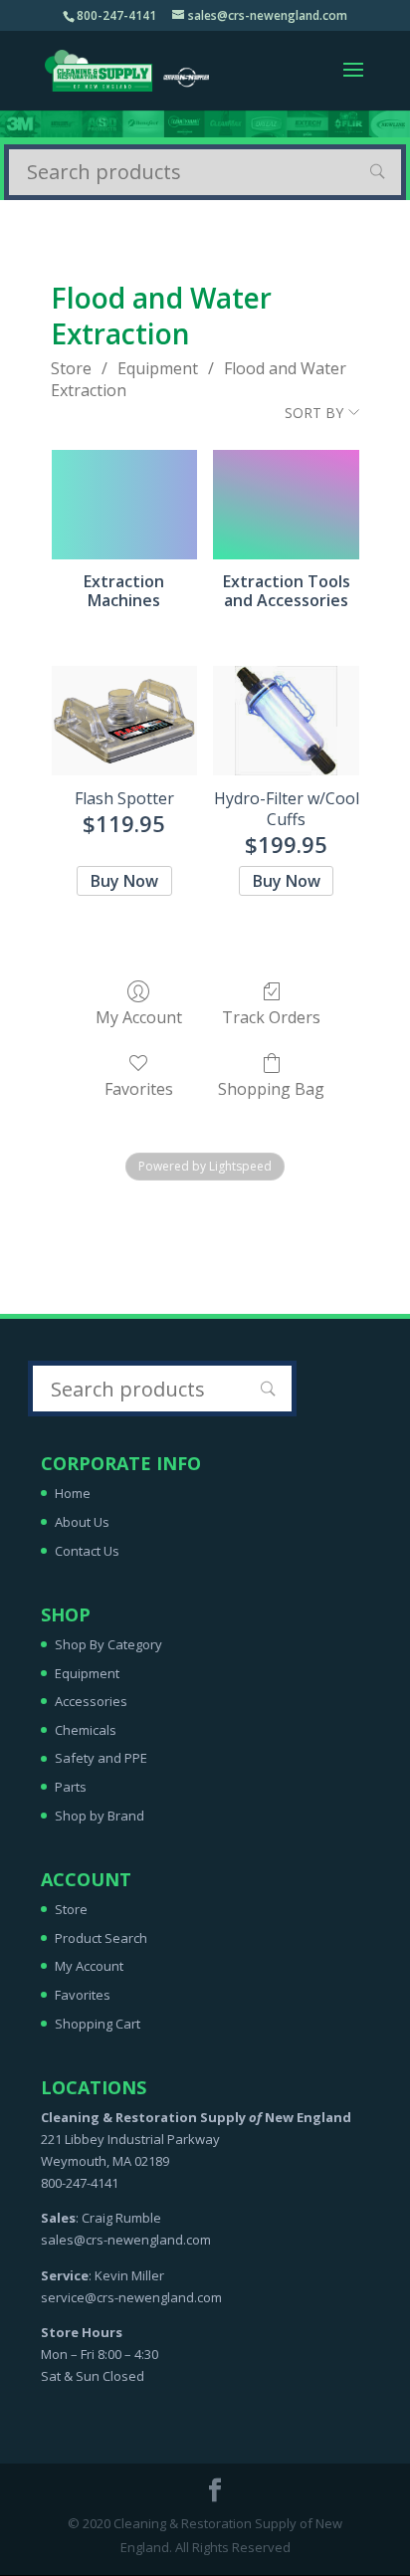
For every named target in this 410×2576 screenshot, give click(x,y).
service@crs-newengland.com (131, 2297)
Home (73, 1493)
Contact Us (87, 1551)
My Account (139, 1017)
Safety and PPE (101, 1758)
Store (71, 368)
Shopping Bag (271, 1088)
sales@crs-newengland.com (126, 2240)
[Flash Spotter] (125, 721)
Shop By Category (108, 1644)
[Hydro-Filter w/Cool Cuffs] (286, 721)
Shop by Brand (100, 1816)
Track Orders (271, 1017)
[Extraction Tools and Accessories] (286, 505)
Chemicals (86, 1730)
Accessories (91, 1701)
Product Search (101, 1938)
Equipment (158, 368)
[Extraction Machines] (125, 505)
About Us (82, 1522)
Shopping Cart (98, 2024)
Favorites (139, 1088)
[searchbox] (205, 172)
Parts (71, 1787)
